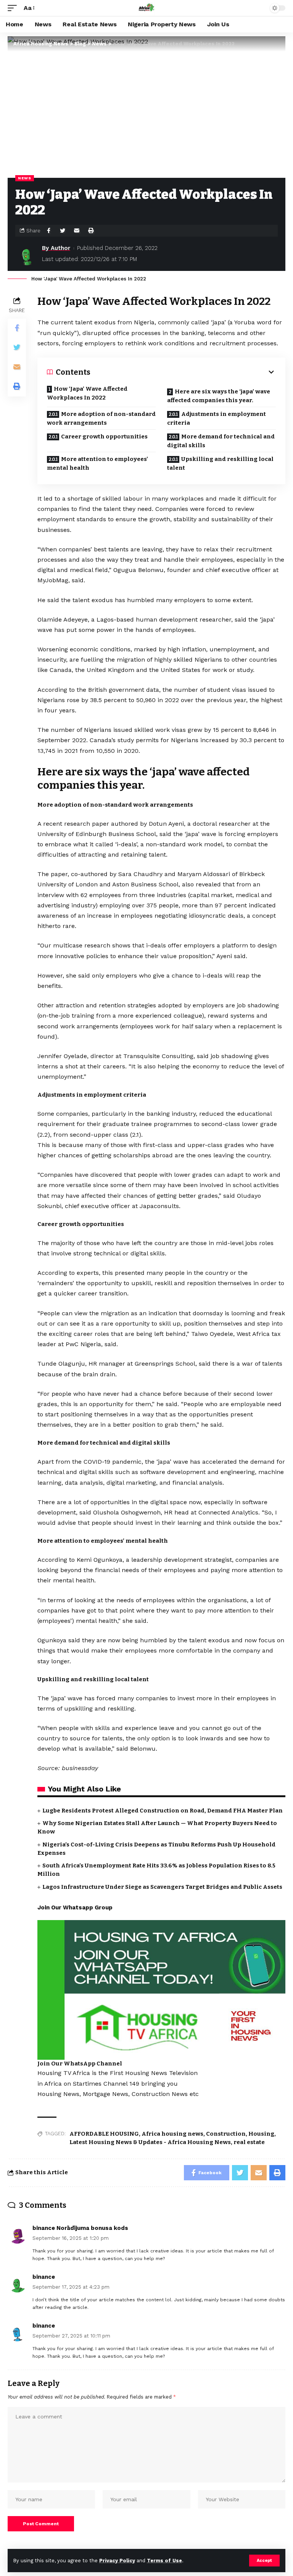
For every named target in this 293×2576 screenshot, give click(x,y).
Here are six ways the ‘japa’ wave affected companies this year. (219, 396)
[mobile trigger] (14, 8)
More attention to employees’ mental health (97, 463)
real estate (249, 2142)
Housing (261, 2134)
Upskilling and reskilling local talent (220, 463)
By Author (56, 248)
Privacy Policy (117, 2561)
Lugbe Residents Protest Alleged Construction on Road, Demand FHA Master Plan (163, 1811)
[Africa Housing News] (146, 8)
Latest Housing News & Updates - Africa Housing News (150, 2142)
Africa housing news (172, 2134)
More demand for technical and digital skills (221, 441)
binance (44, 2277)
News (25, 178)
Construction (226, 2134)
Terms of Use (164, 2561)
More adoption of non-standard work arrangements (101, 418)
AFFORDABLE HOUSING (104, 2134)
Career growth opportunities (104, 437)
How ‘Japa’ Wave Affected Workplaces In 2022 (87, 393)
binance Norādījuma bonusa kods (80, 2228)
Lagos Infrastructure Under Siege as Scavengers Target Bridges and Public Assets (162, 1887)
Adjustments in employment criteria (217, 418)
